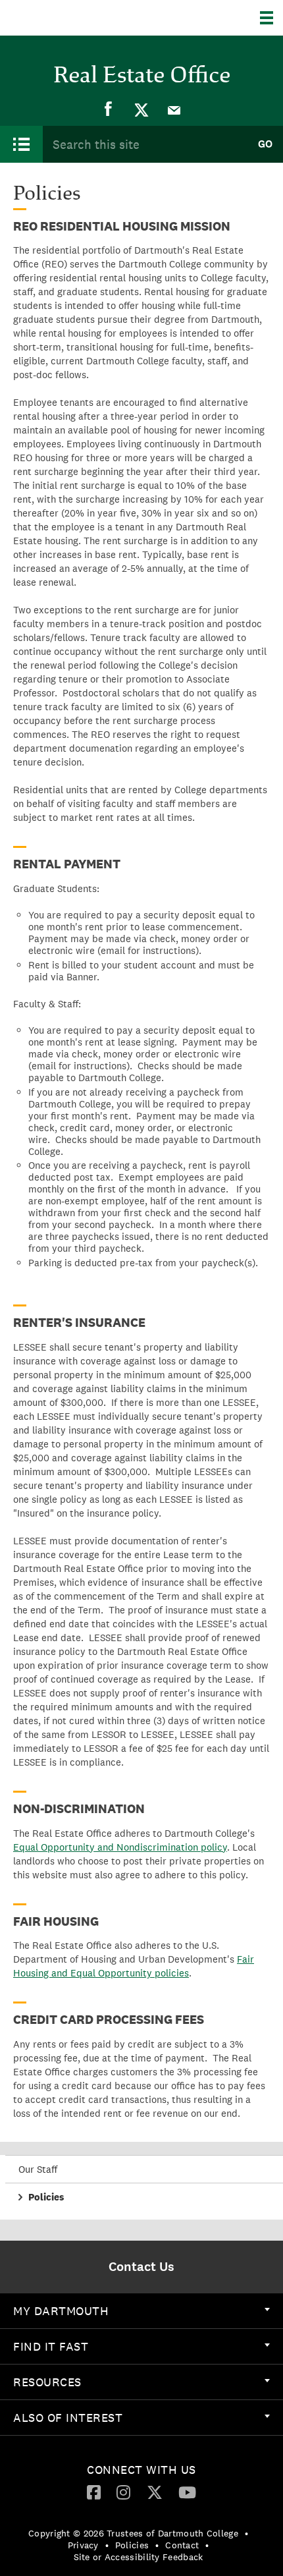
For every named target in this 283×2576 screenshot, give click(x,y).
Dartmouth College (77, 18)
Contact (182, 2545)
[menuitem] (109, 109)
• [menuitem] (246, 2533)
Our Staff (38, 2169)
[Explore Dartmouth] (271, 18)
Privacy (83, 2545)
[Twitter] (141, 109)
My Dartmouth (61, 2311)
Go (265, 144)
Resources (47, 2382)
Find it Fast (51, 2346)
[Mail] (174, 109)
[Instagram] (123, 2492)
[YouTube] (187, 2492)
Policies (46, 2197)
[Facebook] (109, 109)
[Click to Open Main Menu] (21, 144)
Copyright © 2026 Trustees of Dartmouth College (133, 2533)
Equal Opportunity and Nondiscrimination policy (120, 1847)
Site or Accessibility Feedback (139, 2557)
